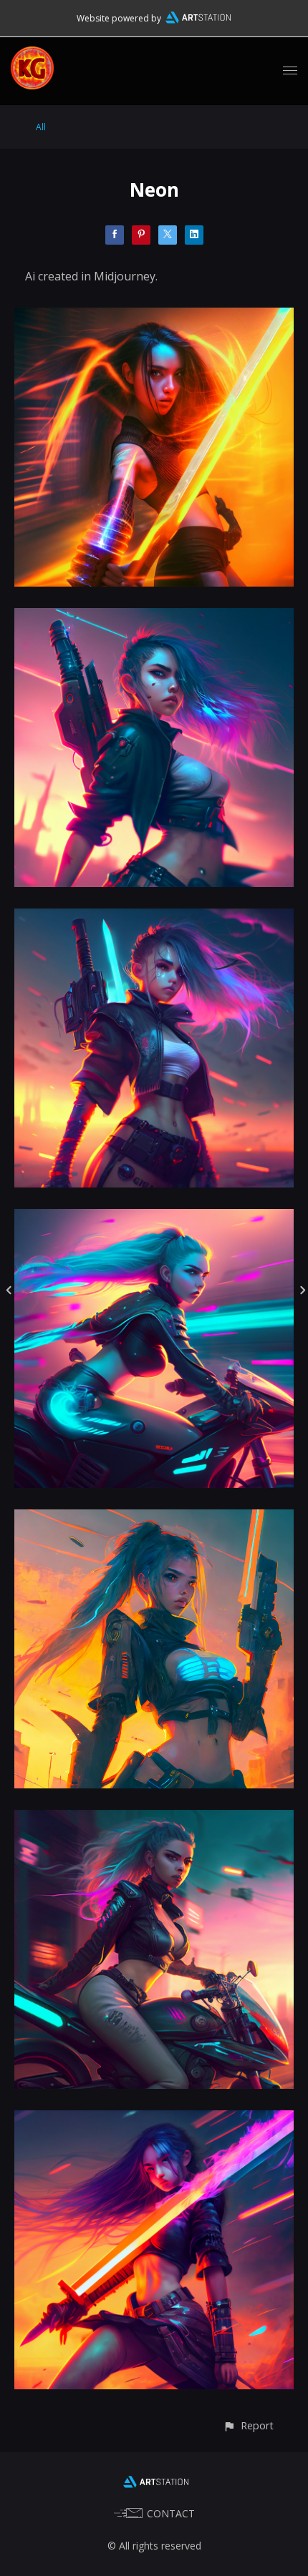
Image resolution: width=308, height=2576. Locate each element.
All (41, 127)
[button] (248, 2425)
